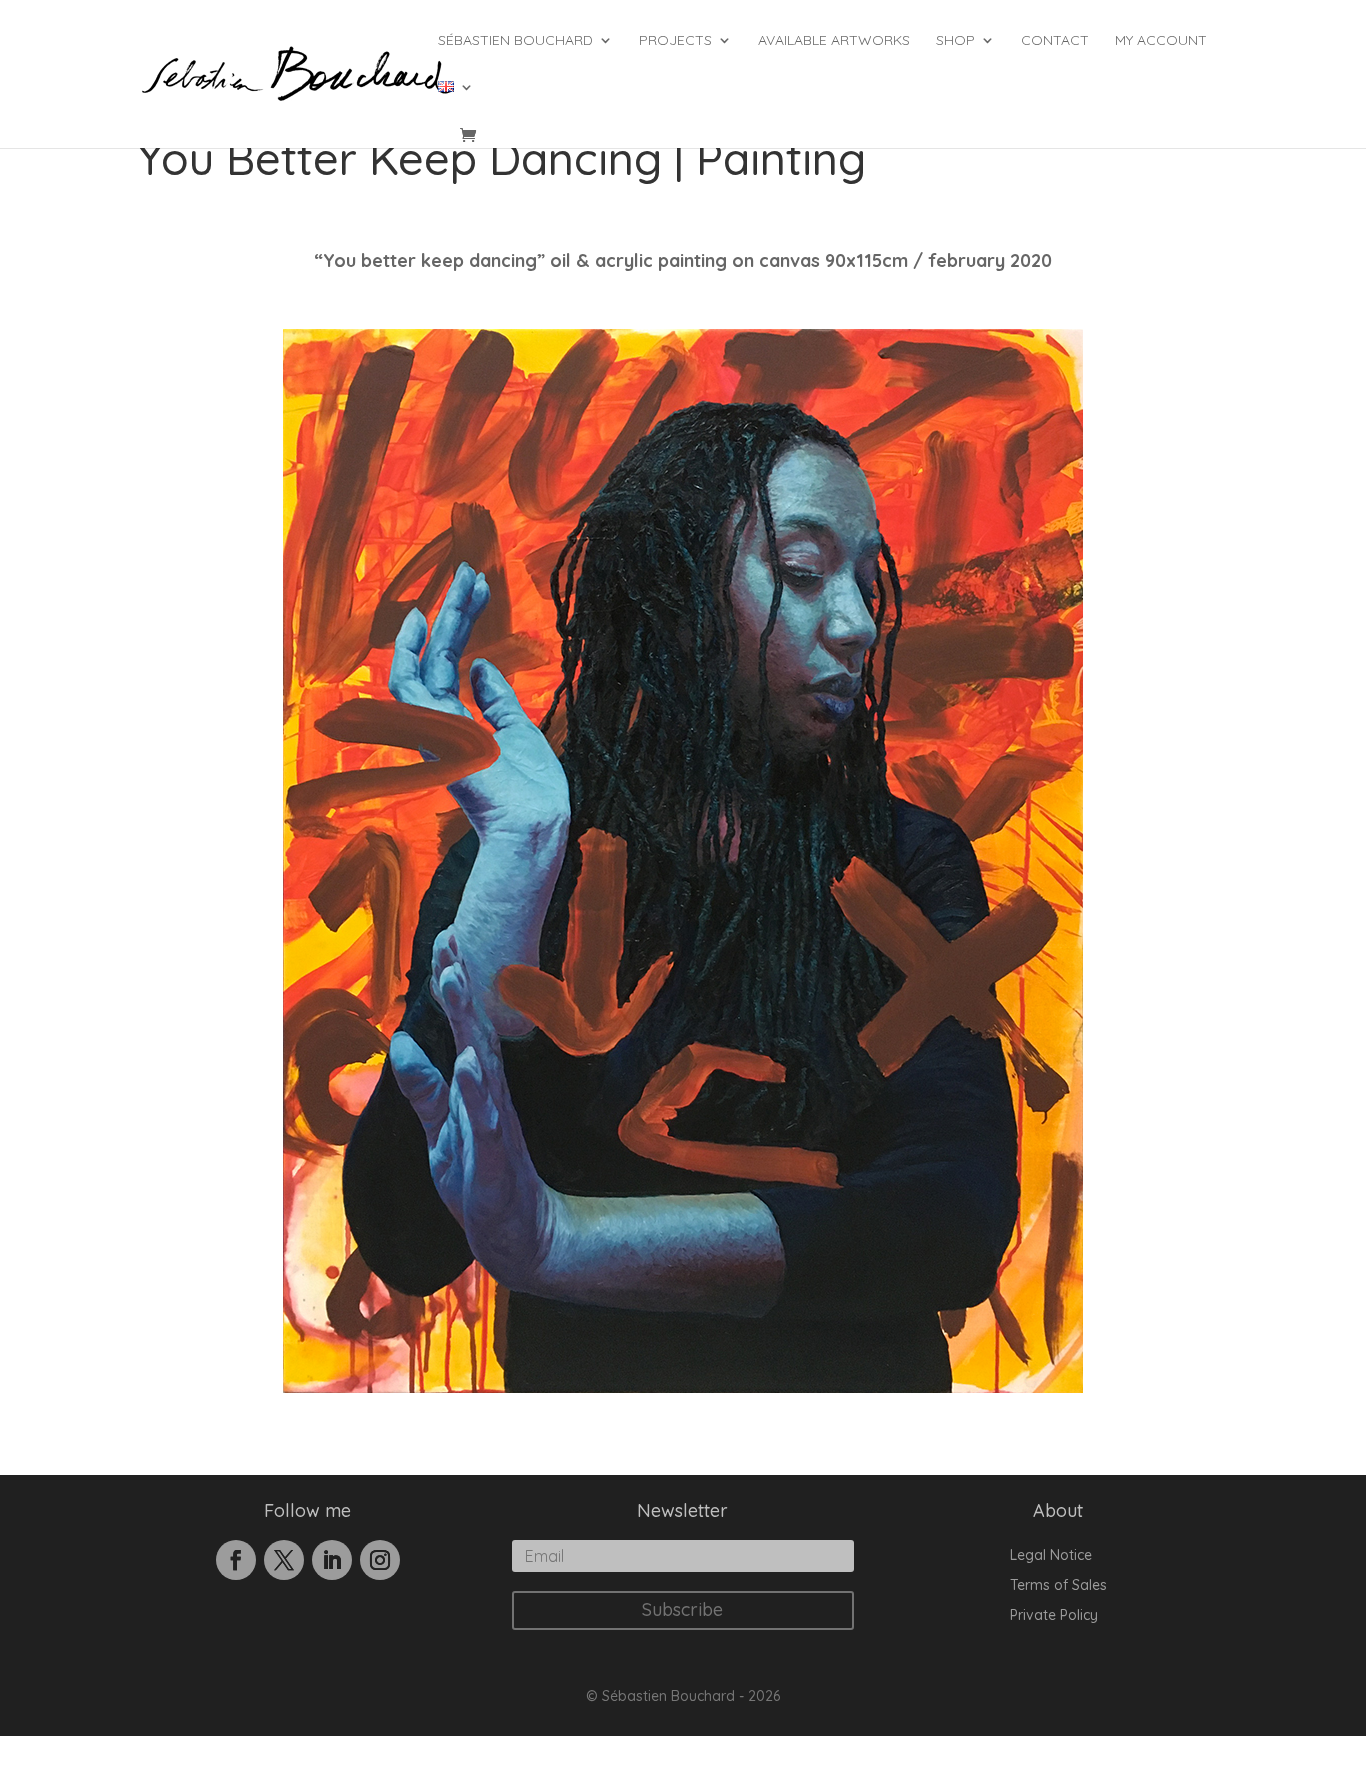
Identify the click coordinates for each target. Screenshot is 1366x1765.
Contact (1055, 41)
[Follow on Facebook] (236, 1560)
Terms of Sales (1058, 1586)
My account (1161, 41)
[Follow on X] (284, 1560)
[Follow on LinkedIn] (332, 1560)
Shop (955, 41)
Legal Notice (1051, 1556)
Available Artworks (834, 41)
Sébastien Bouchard (515, 41)
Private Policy (1054, 1616)
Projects (675, 41)
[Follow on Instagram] (380, 1560)
